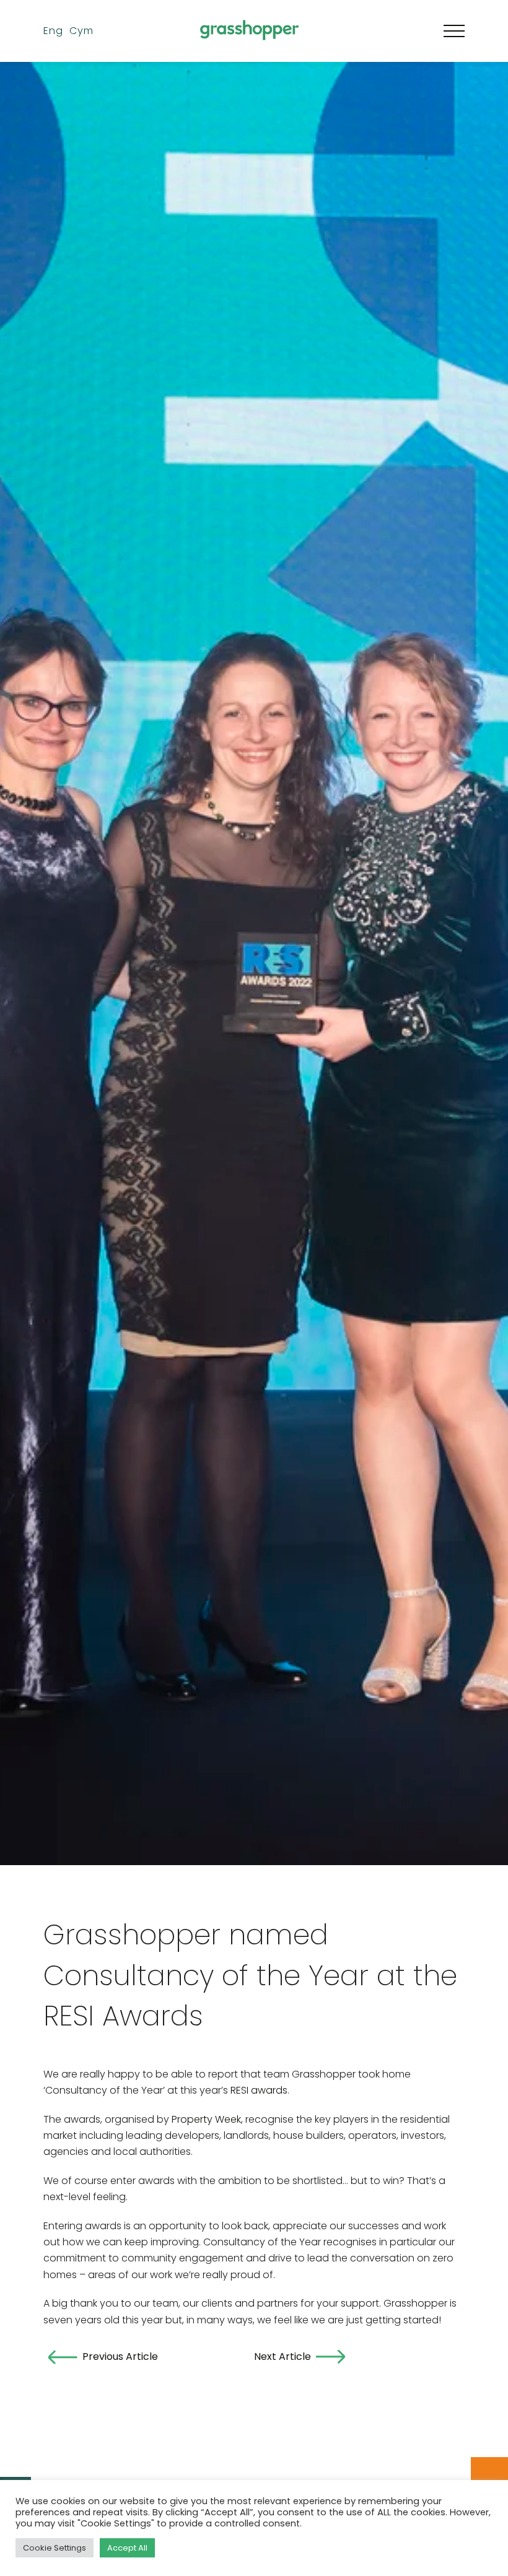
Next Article (282, 2356)
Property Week (206, 2119)
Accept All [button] (127, 2548)
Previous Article (120, 2356)
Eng (53, 31)
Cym (81, 31)
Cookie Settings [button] (55, 2548)
